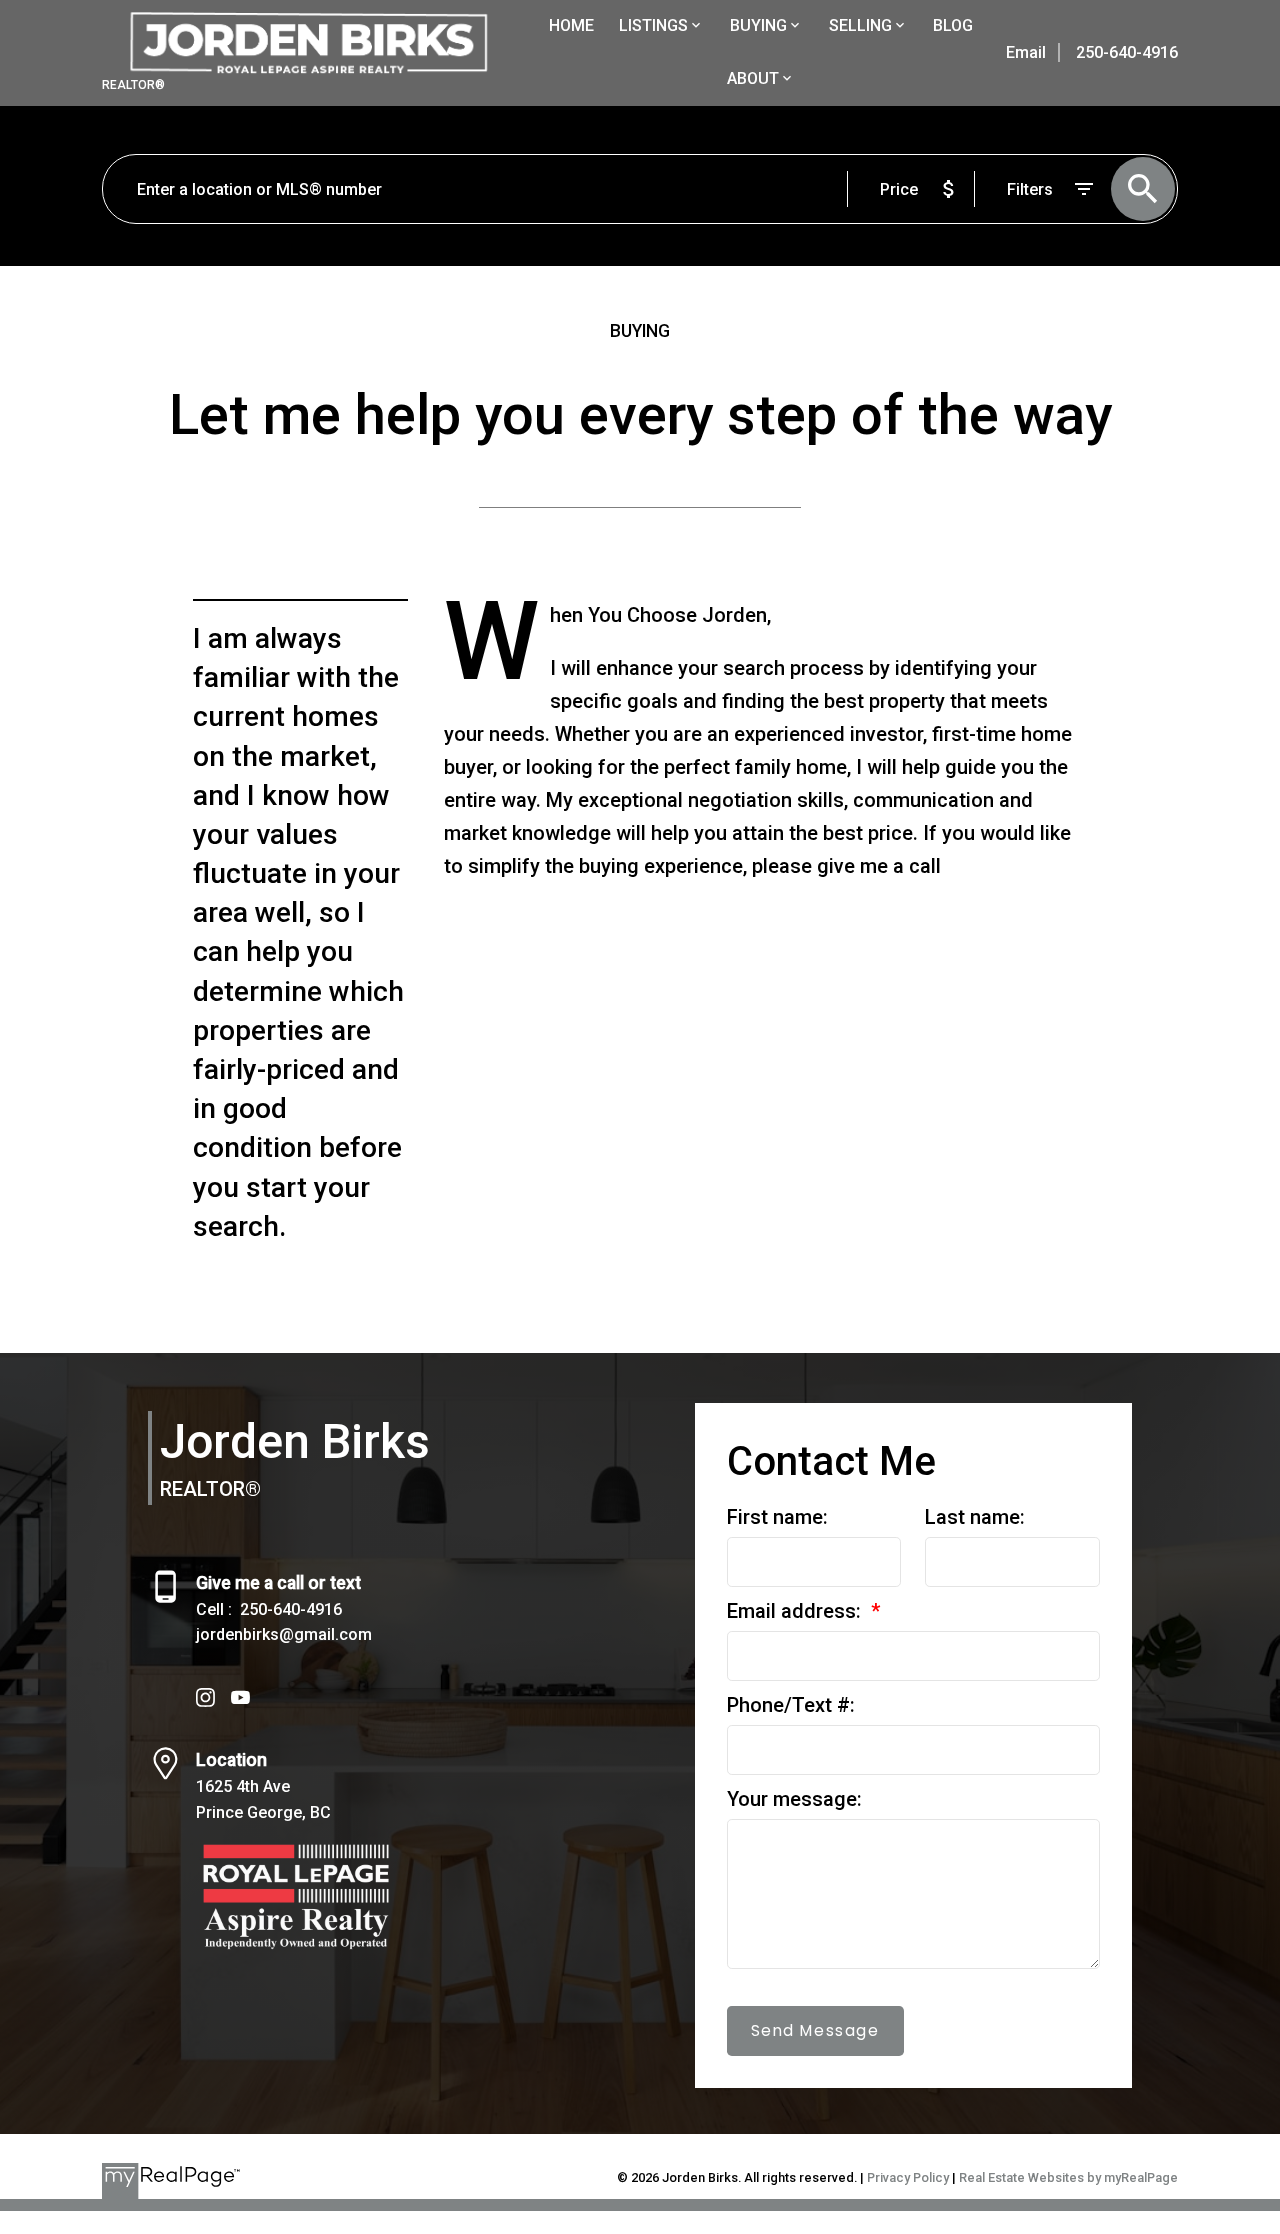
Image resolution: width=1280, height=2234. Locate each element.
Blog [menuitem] (953, 25)
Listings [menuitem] (653, 25)
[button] (205, 1697)
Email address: (796, 1611)
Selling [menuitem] (860, 25)
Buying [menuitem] (758, 25)
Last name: (975, 1517)
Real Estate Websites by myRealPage (1068, 2177)
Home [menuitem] (571, 25)
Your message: (794, 1799)
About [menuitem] (753, 78)
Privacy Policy (908, 2177)
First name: (777, 1517)
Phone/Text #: (791, 1705)
